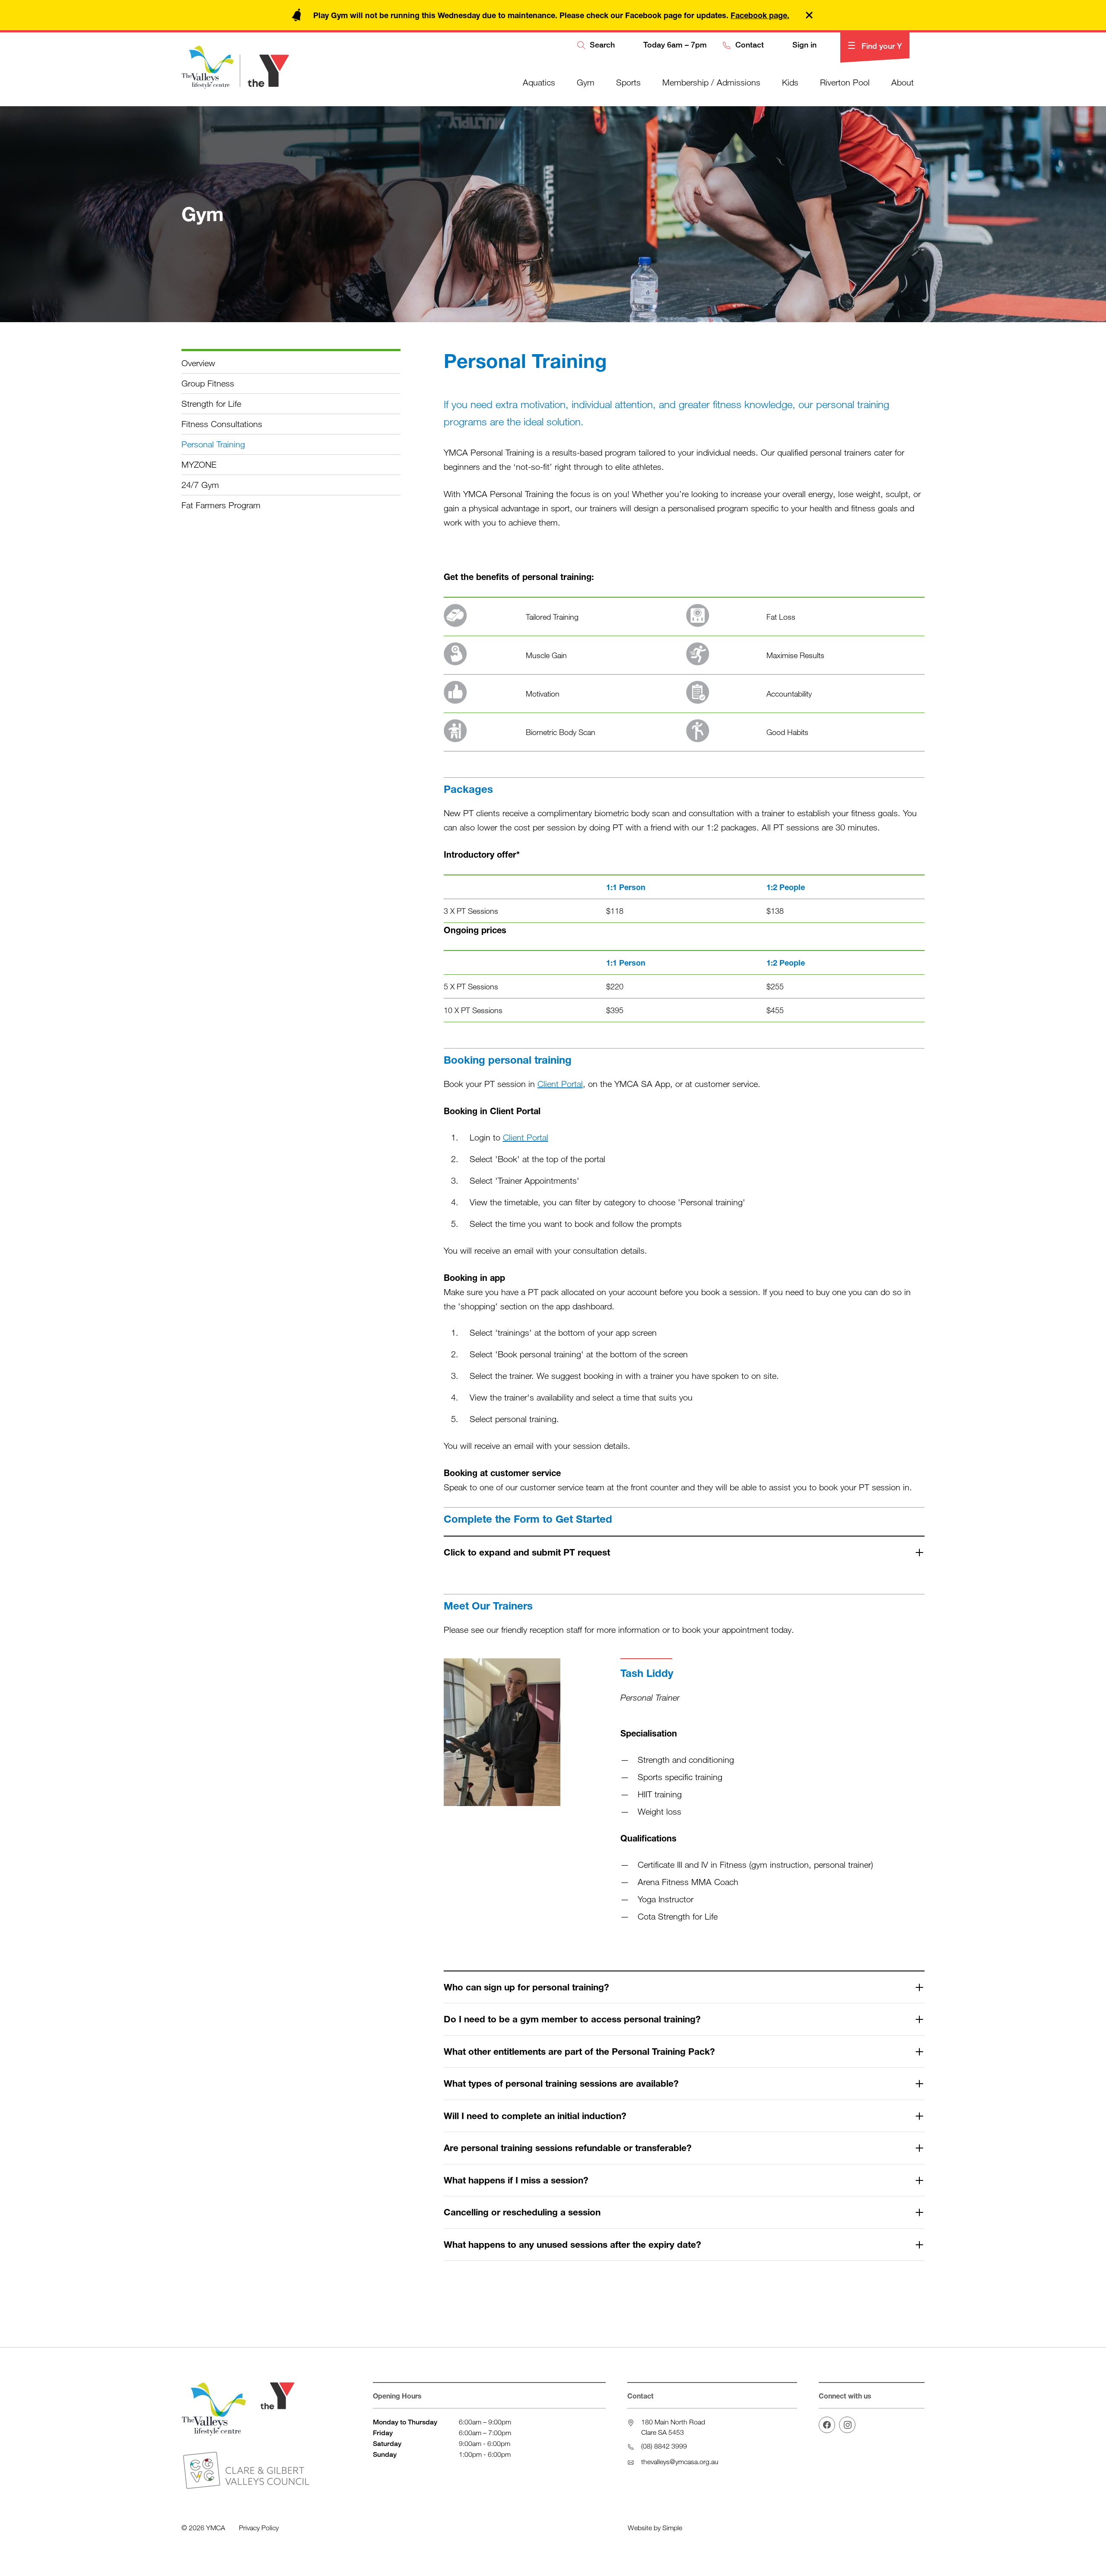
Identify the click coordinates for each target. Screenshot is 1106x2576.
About (903, 82)
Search (601, 45)
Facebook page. (760, 15)
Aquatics (539, 82)
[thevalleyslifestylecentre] (847, 2425)
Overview (198, 363)
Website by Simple (655, 2528)
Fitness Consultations (222, 424)
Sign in (803, 45)
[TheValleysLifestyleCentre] (827, 2425)
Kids (790, 82)
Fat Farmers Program (221, 505)
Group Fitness (208, 383)
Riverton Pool (845, 82)
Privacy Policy (259, 2528)
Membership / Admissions (711, 82)
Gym (586, 82)
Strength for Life (211, 404)
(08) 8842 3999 (664, 2446)
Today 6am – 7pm (674, 45)
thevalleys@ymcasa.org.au (680, 2462)
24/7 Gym (200, 485)
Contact (748, 45)
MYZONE (199, 464)
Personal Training (213, 444)
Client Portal (560, 1084)
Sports (628, 82)
